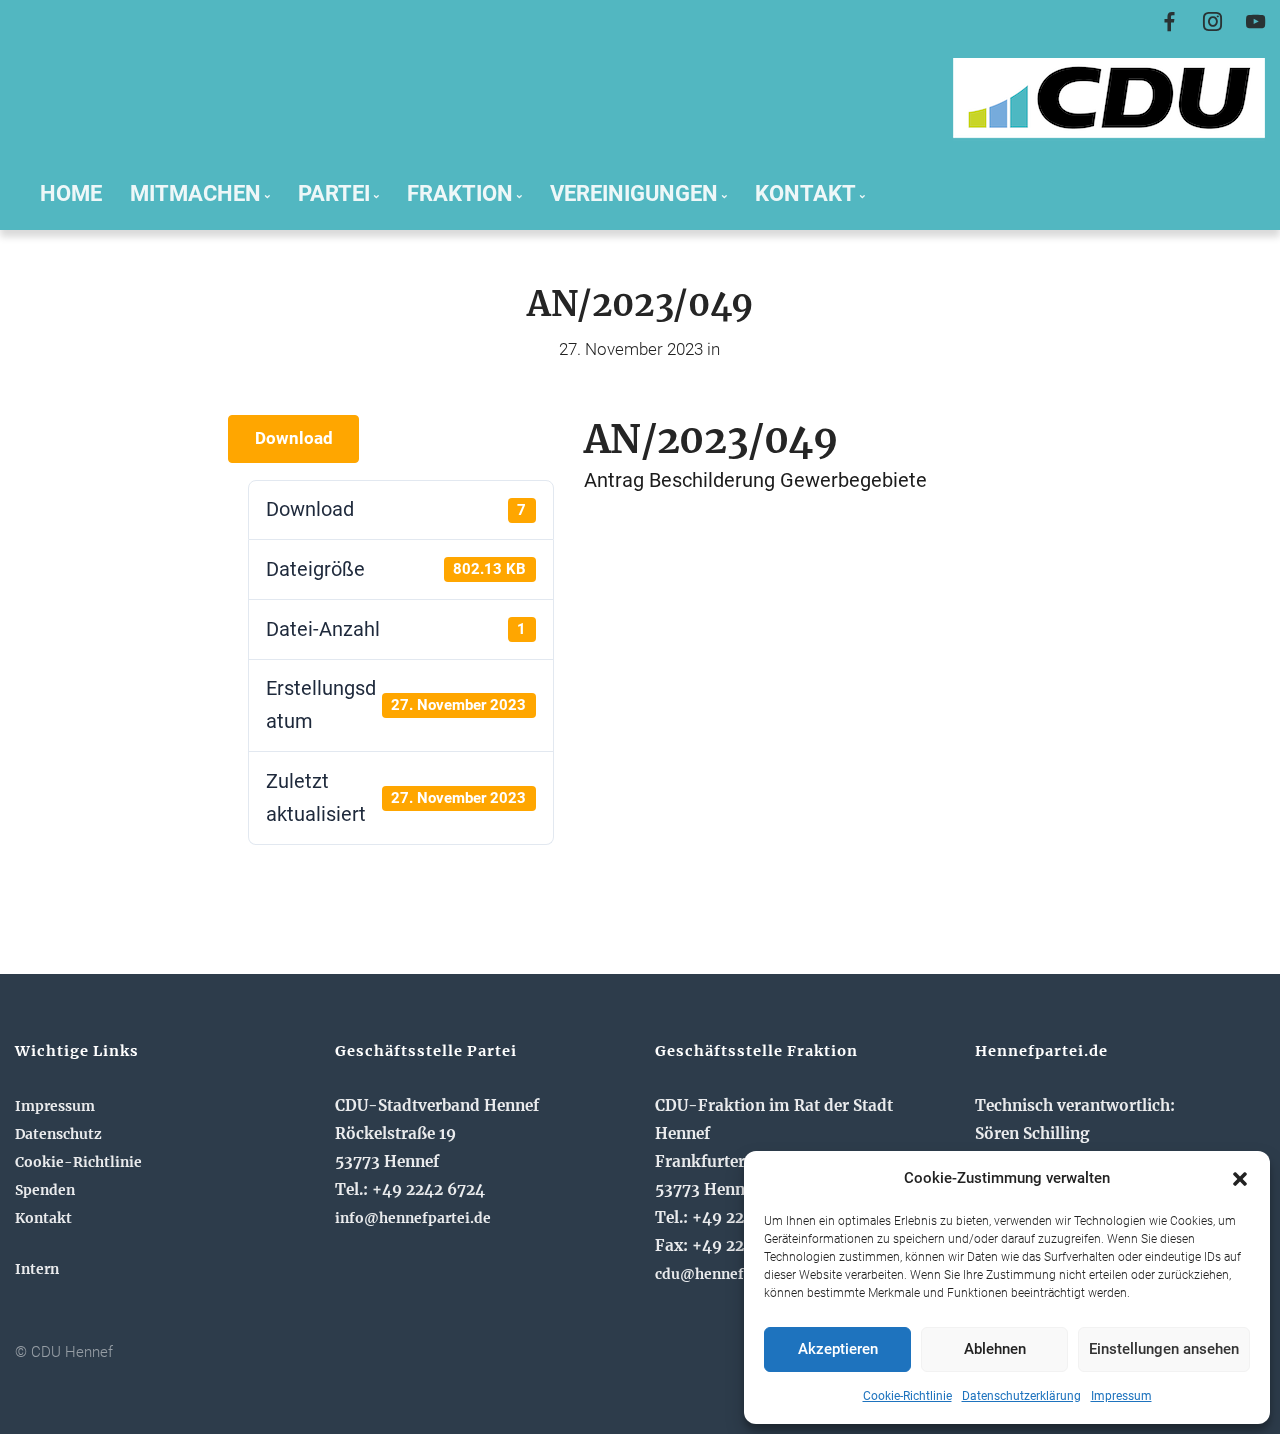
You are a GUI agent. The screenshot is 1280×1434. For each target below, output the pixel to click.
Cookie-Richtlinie (907, 1396)
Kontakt (43, 1218)
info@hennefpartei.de (413, 1218)
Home (71, 193)
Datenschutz (58, 1134)
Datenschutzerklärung (1021, 1396)
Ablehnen (995, 1349)
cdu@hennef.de (710, 1274)
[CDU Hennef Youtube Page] (1255, 22)
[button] (1240, 1179)
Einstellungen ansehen (1164, 1349)
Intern (37, 1269)
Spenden (45, 1190)
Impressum (1121, 1396)
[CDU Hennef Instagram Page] (1212, 22)
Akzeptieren (838, 1349)
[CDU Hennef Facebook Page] (1169, 22)
